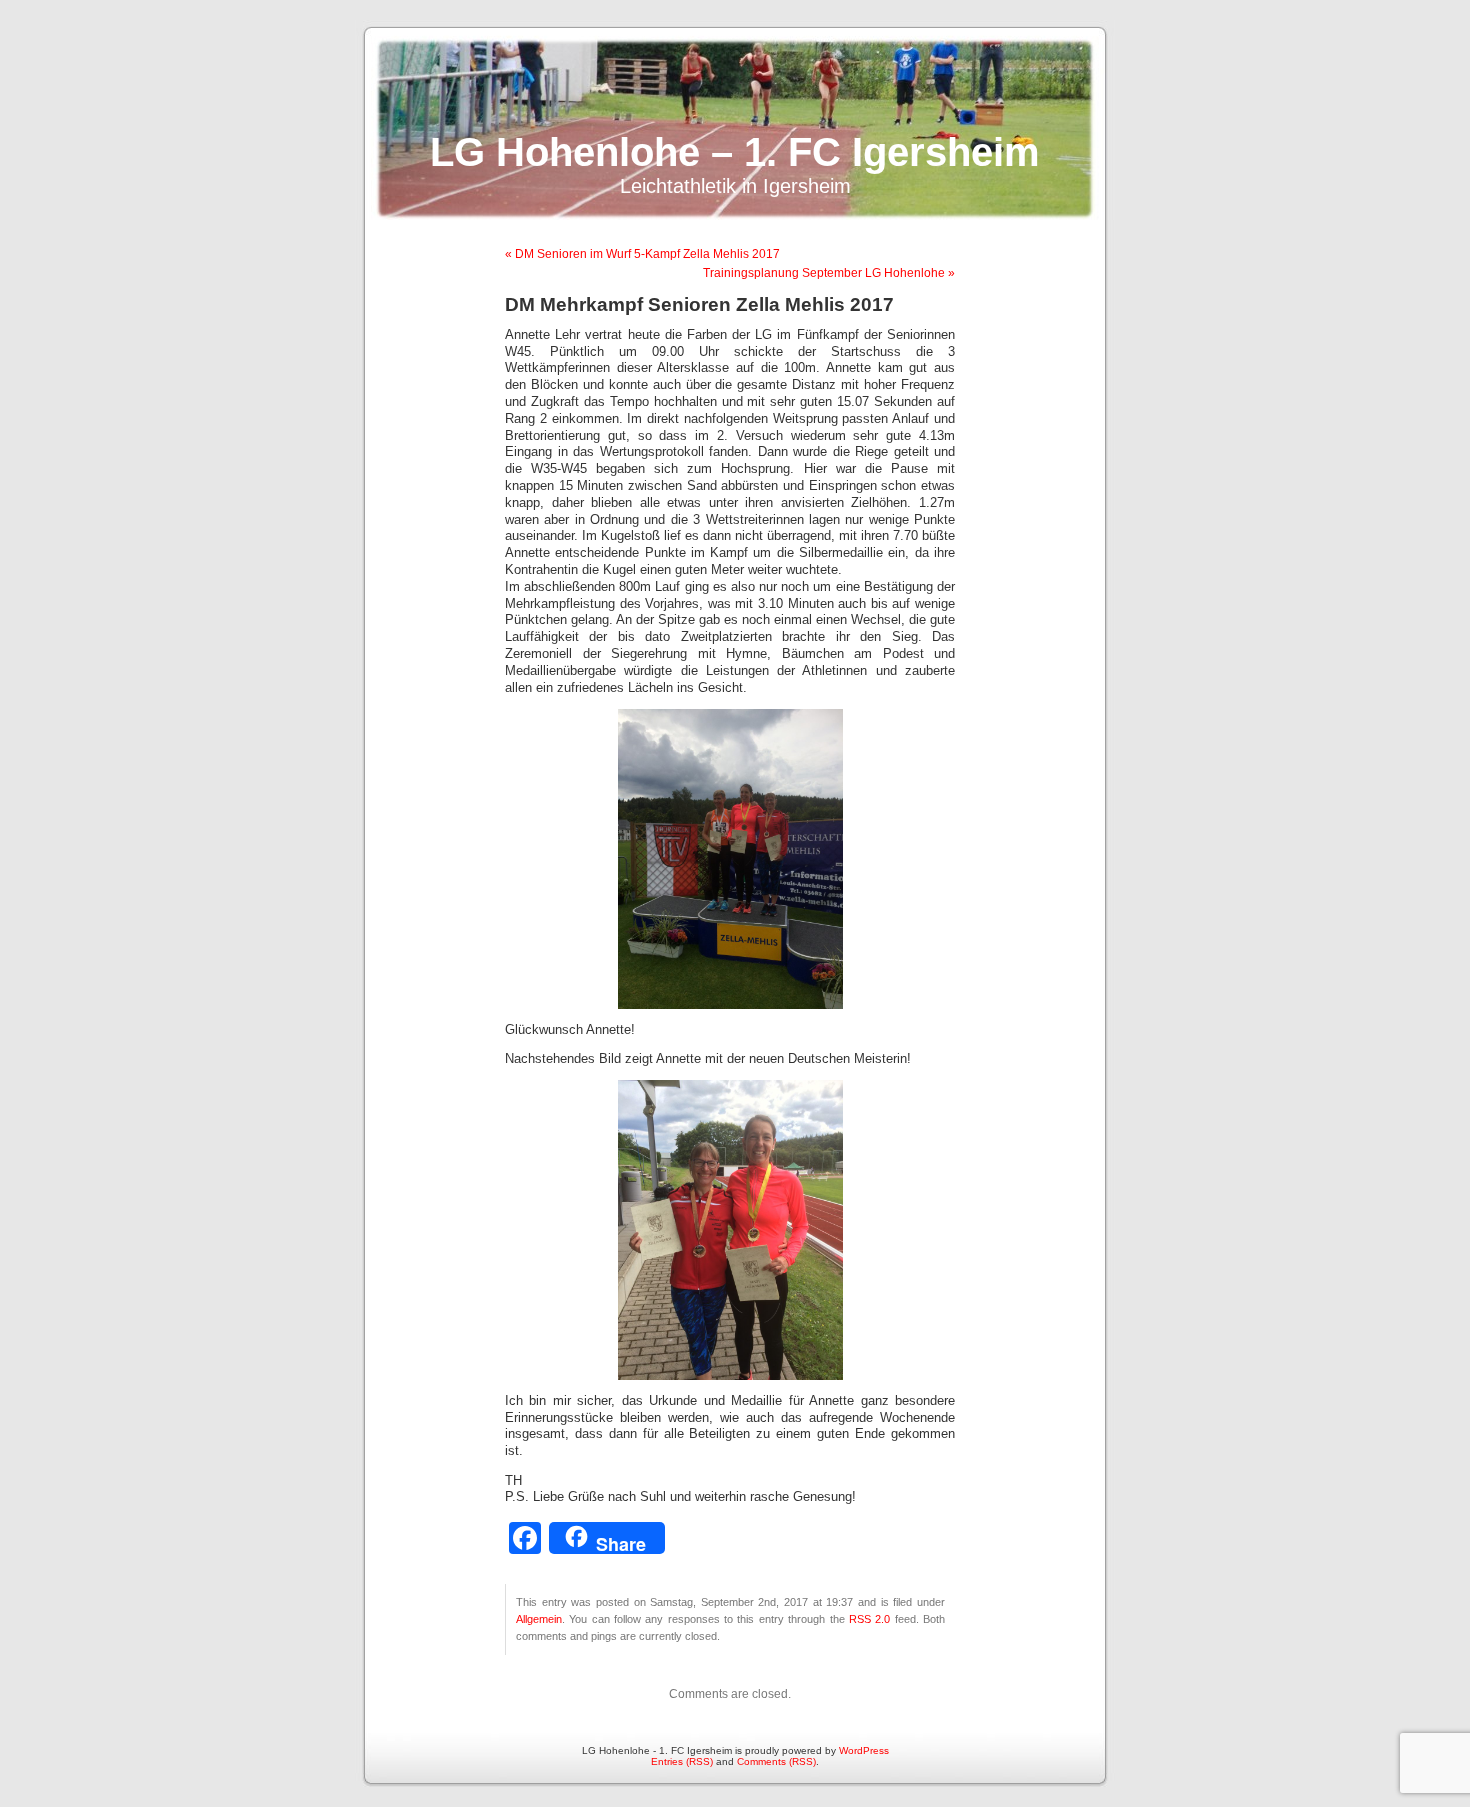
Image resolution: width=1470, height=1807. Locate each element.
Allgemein (539, 1619)
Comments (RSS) (776, 1761)
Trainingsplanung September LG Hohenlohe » (829, 273)
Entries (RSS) (682, 1761)
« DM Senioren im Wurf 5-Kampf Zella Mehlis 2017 (642, 254)
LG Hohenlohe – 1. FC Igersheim (735, 152)
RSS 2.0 (869, 1619)
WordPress (864, 1750)
